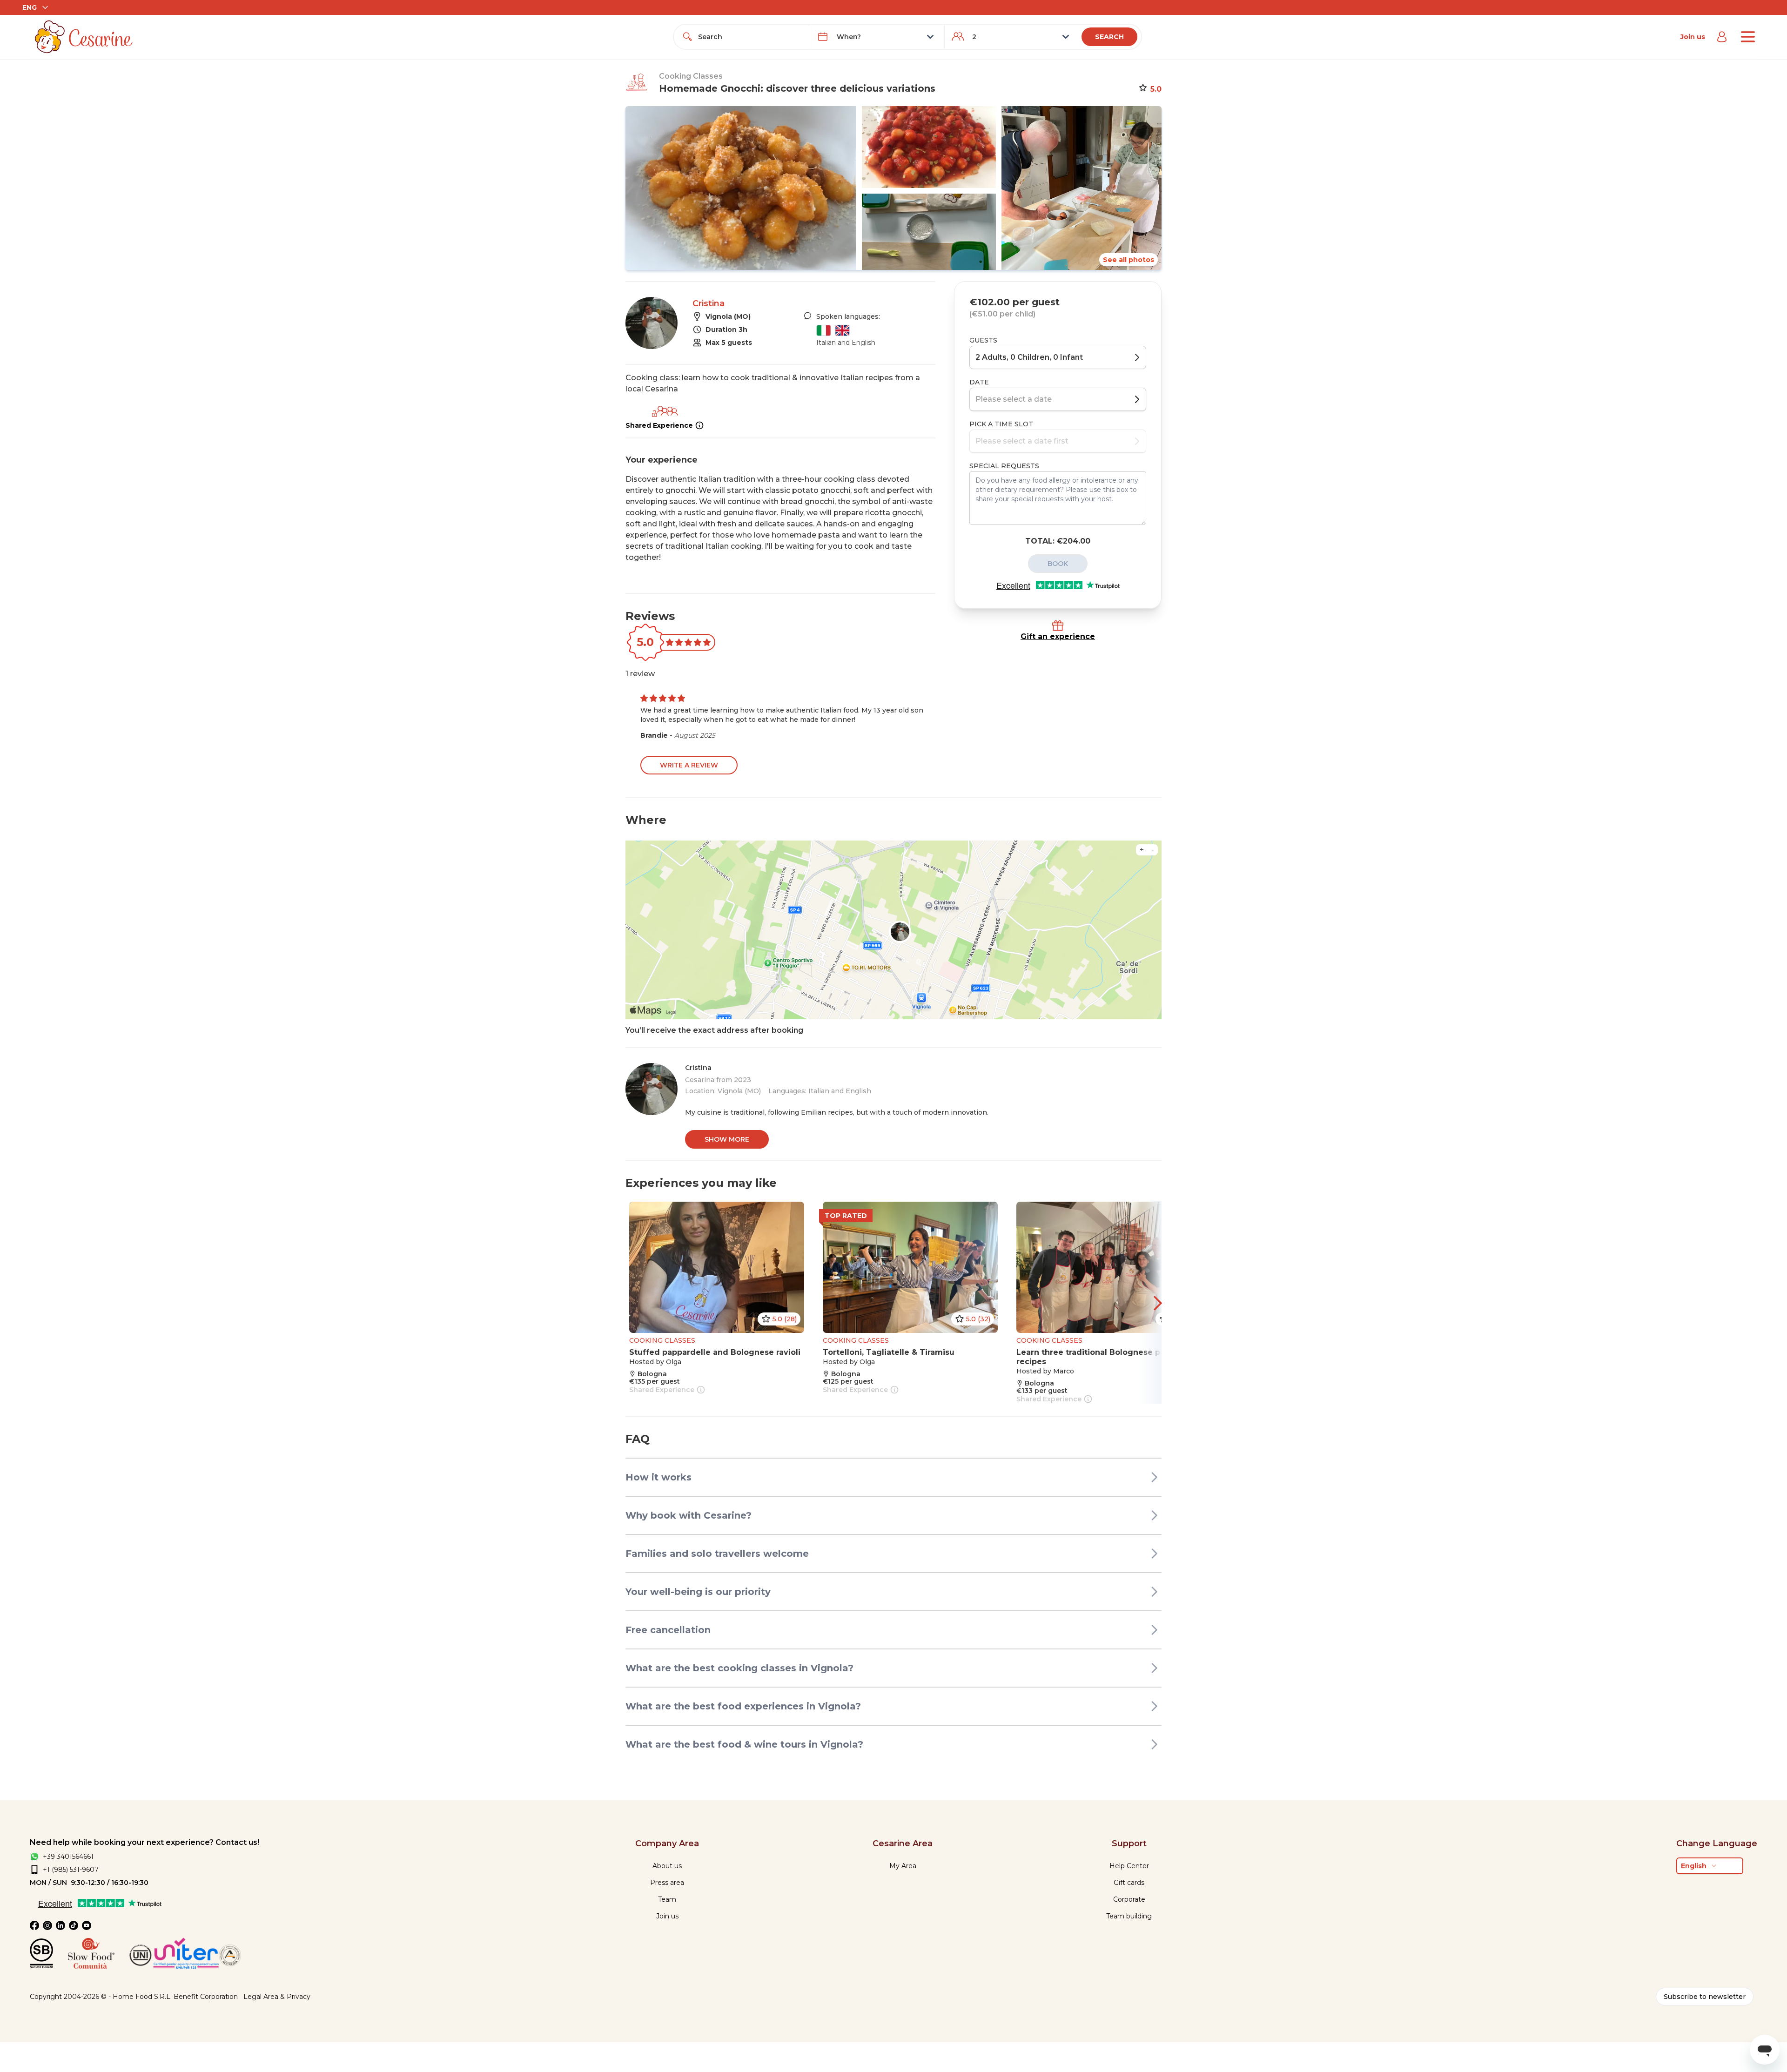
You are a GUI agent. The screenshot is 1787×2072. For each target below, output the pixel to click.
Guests (983, 340)
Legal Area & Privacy (277, 1997)
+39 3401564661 (68, 1857)
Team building (1129, 1916)
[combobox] (750, 37)
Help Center (1129, 1866)
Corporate (1129, 1899)
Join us (1693, 37)
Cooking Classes (691, 76)
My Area (903, 1866)
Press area (667, 1883)
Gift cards (1129, 1883)
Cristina (709, 303)
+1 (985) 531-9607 (71, 1870)
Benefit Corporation (206, 1997)
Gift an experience (1058, 636)
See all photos (1129, 260)
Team (667, 1899)
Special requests (1004, 466)
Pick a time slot (1001, 424)
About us (667, 1866)
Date (979, 382)
